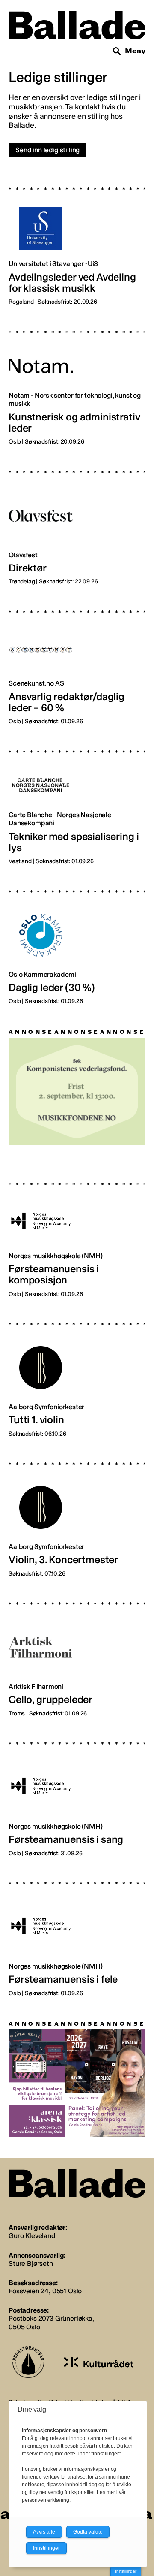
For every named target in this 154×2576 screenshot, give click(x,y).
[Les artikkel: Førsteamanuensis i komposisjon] (77, 1233)
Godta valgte (88, 2532)
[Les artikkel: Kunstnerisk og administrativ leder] (77, 381)
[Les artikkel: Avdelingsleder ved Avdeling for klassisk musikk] (77, 240)
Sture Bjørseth (31, 2263)
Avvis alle (44, 2532)
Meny (135, 51)
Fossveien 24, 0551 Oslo (45, 2291)
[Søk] (117, 51)
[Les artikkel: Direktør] (77, 521)
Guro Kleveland (32, 2236)
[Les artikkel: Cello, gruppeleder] (77, 1653)
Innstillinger (126, 2571)
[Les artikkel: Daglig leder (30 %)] (77, 941)
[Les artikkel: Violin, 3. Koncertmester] (77, 1513)
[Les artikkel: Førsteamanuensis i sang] (77, 1793)
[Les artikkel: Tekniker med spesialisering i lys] (77, 801)
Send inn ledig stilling (47, 150)
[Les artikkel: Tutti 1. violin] (77, 1373)
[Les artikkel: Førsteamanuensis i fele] (77, 1933)
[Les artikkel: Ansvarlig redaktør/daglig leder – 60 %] (77, 661)
